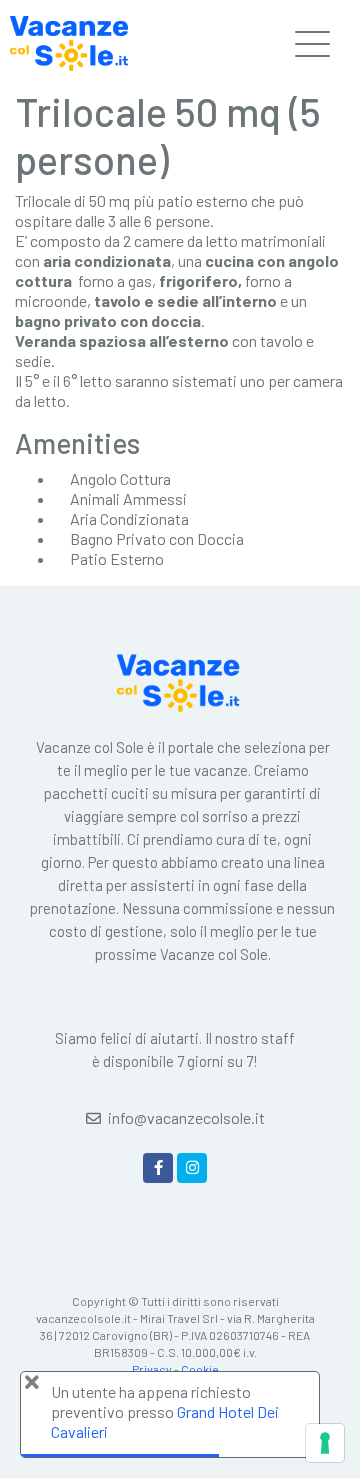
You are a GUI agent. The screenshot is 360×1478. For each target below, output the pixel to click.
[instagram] (192, 1168)
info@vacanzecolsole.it (186, 1117)
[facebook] (158, 1168)
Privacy (152, 1369)
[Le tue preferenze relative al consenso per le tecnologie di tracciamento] (325, 1443)
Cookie (200, 1369)
